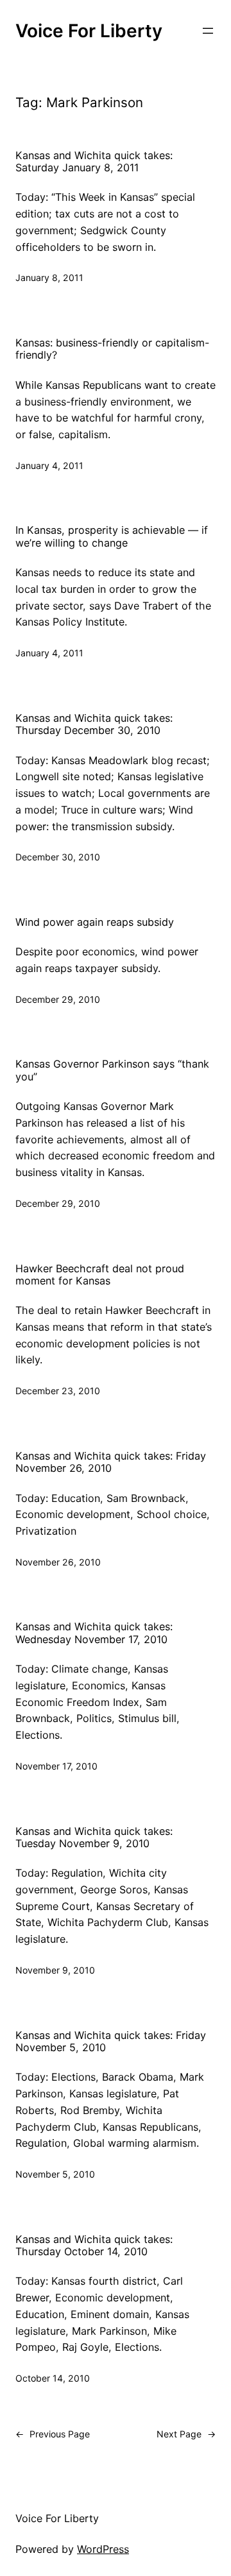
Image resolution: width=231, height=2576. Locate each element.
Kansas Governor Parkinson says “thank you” (112, 1070)
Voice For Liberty (89, 31)
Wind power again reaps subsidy (95, 922)
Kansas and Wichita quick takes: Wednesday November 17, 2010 (94, 1633)
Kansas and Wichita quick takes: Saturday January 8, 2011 (94, 162)
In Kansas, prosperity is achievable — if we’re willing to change (112, 536)
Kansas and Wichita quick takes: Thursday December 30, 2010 (94, 724)
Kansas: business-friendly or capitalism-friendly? (112, 349)
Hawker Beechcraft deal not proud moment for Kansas (100, 1275)
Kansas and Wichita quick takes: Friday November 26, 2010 (111, 1462)
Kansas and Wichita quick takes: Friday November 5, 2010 (111, 2042)
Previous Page (53, 2434)
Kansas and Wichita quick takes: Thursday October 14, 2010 (94, 2246)
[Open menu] (208, 31)
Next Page (186, 2434)
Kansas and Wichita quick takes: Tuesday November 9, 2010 (94, 1838)
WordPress (103, 2549)
